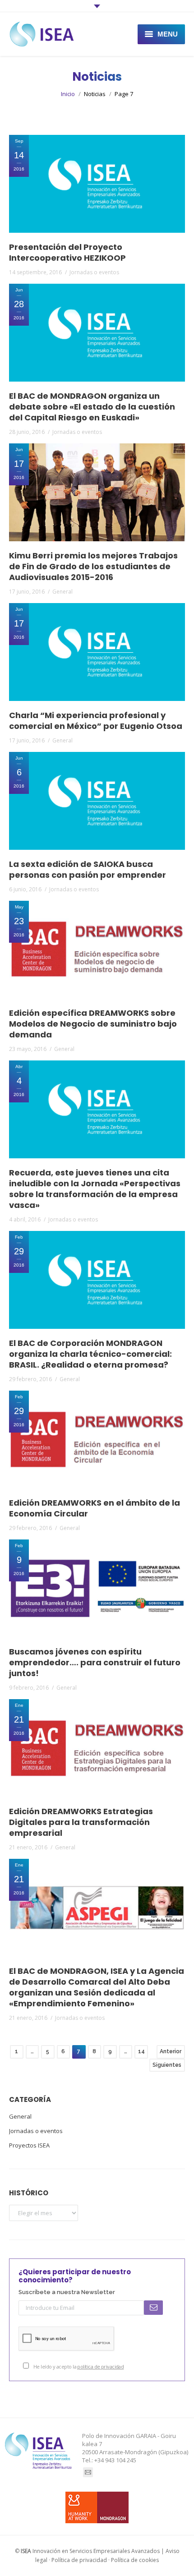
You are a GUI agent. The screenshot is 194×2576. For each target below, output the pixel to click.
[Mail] (88, 2472)
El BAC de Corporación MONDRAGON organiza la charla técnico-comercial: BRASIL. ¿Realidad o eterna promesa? (90, 1354)
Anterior (171, 2051)
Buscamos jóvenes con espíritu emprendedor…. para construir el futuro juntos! (95, 1663)
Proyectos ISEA (29, 2145)
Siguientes (167, 2065)
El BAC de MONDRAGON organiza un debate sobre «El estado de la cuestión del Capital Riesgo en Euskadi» (92, 407)
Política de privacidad (79, 2560)
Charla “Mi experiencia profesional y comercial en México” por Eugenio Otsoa (96, 721)
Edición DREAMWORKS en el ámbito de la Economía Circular (95, 1508)
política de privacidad (100, 2366)
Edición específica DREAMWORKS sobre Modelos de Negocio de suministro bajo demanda (93, 1024)
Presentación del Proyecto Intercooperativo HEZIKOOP (67, 253)
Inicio (68, 94)
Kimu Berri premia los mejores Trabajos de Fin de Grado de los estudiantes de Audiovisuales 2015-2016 (93, 567)
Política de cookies (135, 2560)
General (62, 592)
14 (141, 2051)
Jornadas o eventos (94, 272)
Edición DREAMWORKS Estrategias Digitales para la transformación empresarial (81, 1822)
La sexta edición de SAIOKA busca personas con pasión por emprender (88, 870)
